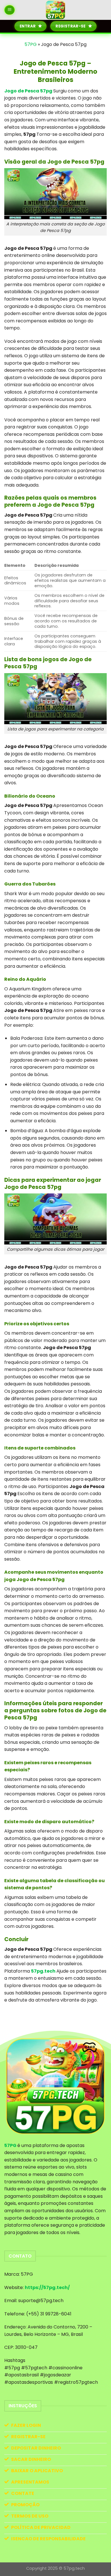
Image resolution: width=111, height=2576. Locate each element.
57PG (31, 44)
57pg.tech (43, 1971)
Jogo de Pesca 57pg (28, 91)
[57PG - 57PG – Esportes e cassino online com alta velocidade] (55, 10)
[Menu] (10, 10)
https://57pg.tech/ (47, 2287)
